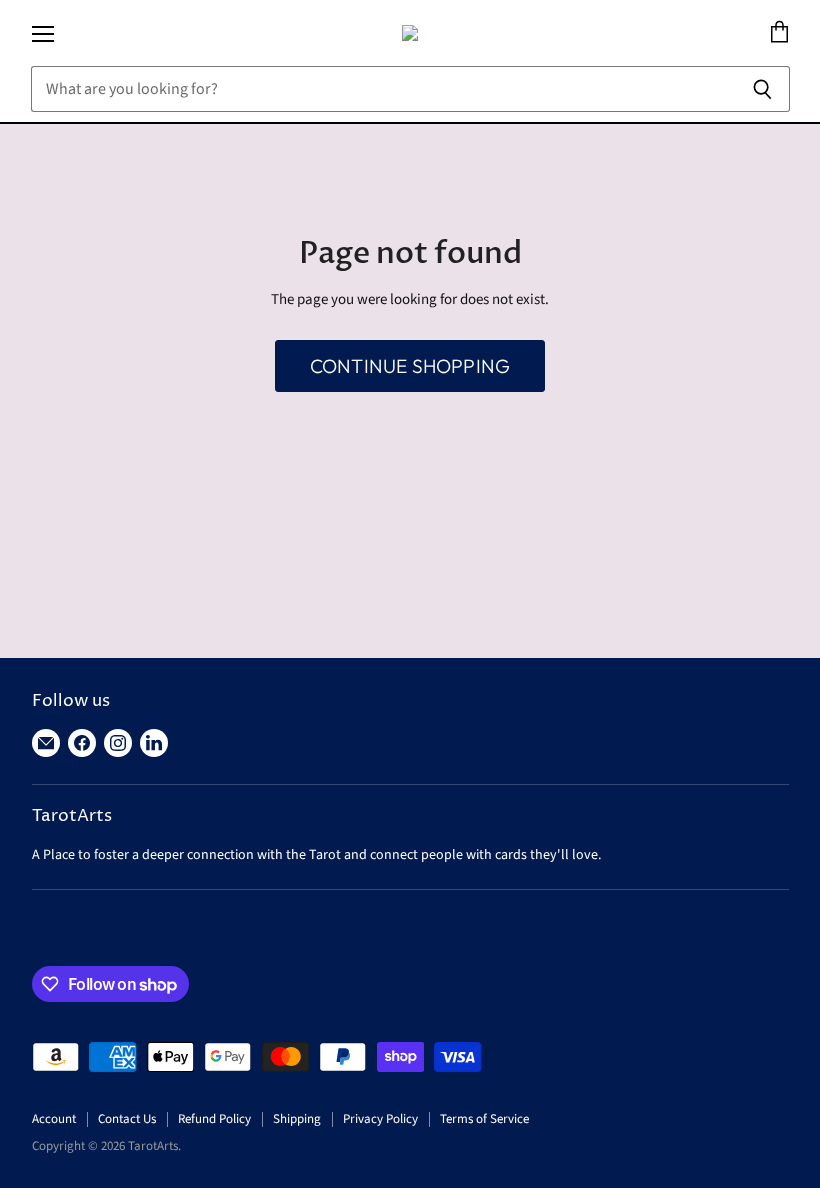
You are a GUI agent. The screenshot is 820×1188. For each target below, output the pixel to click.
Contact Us (127, 1119)
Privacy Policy (380, 1119)
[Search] (763, 89)
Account (54, 1119)
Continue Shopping (410, 366)
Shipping (297, 1119)
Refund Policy (214, 1119)
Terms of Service (484, 1119)
